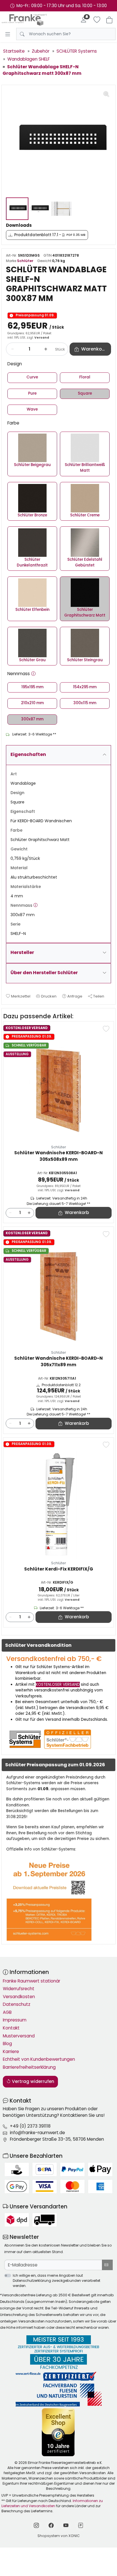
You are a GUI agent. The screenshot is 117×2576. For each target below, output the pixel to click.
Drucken (49, 996)
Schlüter (25, 261)
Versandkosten (19, 1997)
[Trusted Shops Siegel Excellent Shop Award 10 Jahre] (59, 2432)
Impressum (15, 2020)
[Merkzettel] (97, 20)
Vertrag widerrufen (33, 2081)
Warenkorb (77, 1212)
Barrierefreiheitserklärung (29, 2067)
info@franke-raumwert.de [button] (37, 2133)
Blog (7, 2044)
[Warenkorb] (109, 20)
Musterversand (19, 2036)
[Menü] (8, 34)
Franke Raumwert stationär (32, 1981)
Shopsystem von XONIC (59, 2536)
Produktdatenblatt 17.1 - (50, 235)
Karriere (11, 2051)
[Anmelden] (83, 20)
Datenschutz (17, 2004)
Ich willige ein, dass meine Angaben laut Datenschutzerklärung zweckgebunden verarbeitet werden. (57, 2281)
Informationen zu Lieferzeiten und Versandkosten (52, 2503)
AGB (7, 2012)
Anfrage (75, 996)
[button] (33, 674)
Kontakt (11, 2028)
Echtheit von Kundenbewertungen (39, 2059)
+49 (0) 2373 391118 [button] (30, 2126)
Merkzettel (21, 996)
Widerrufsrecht (19, 1989)
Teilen (99, 996)
